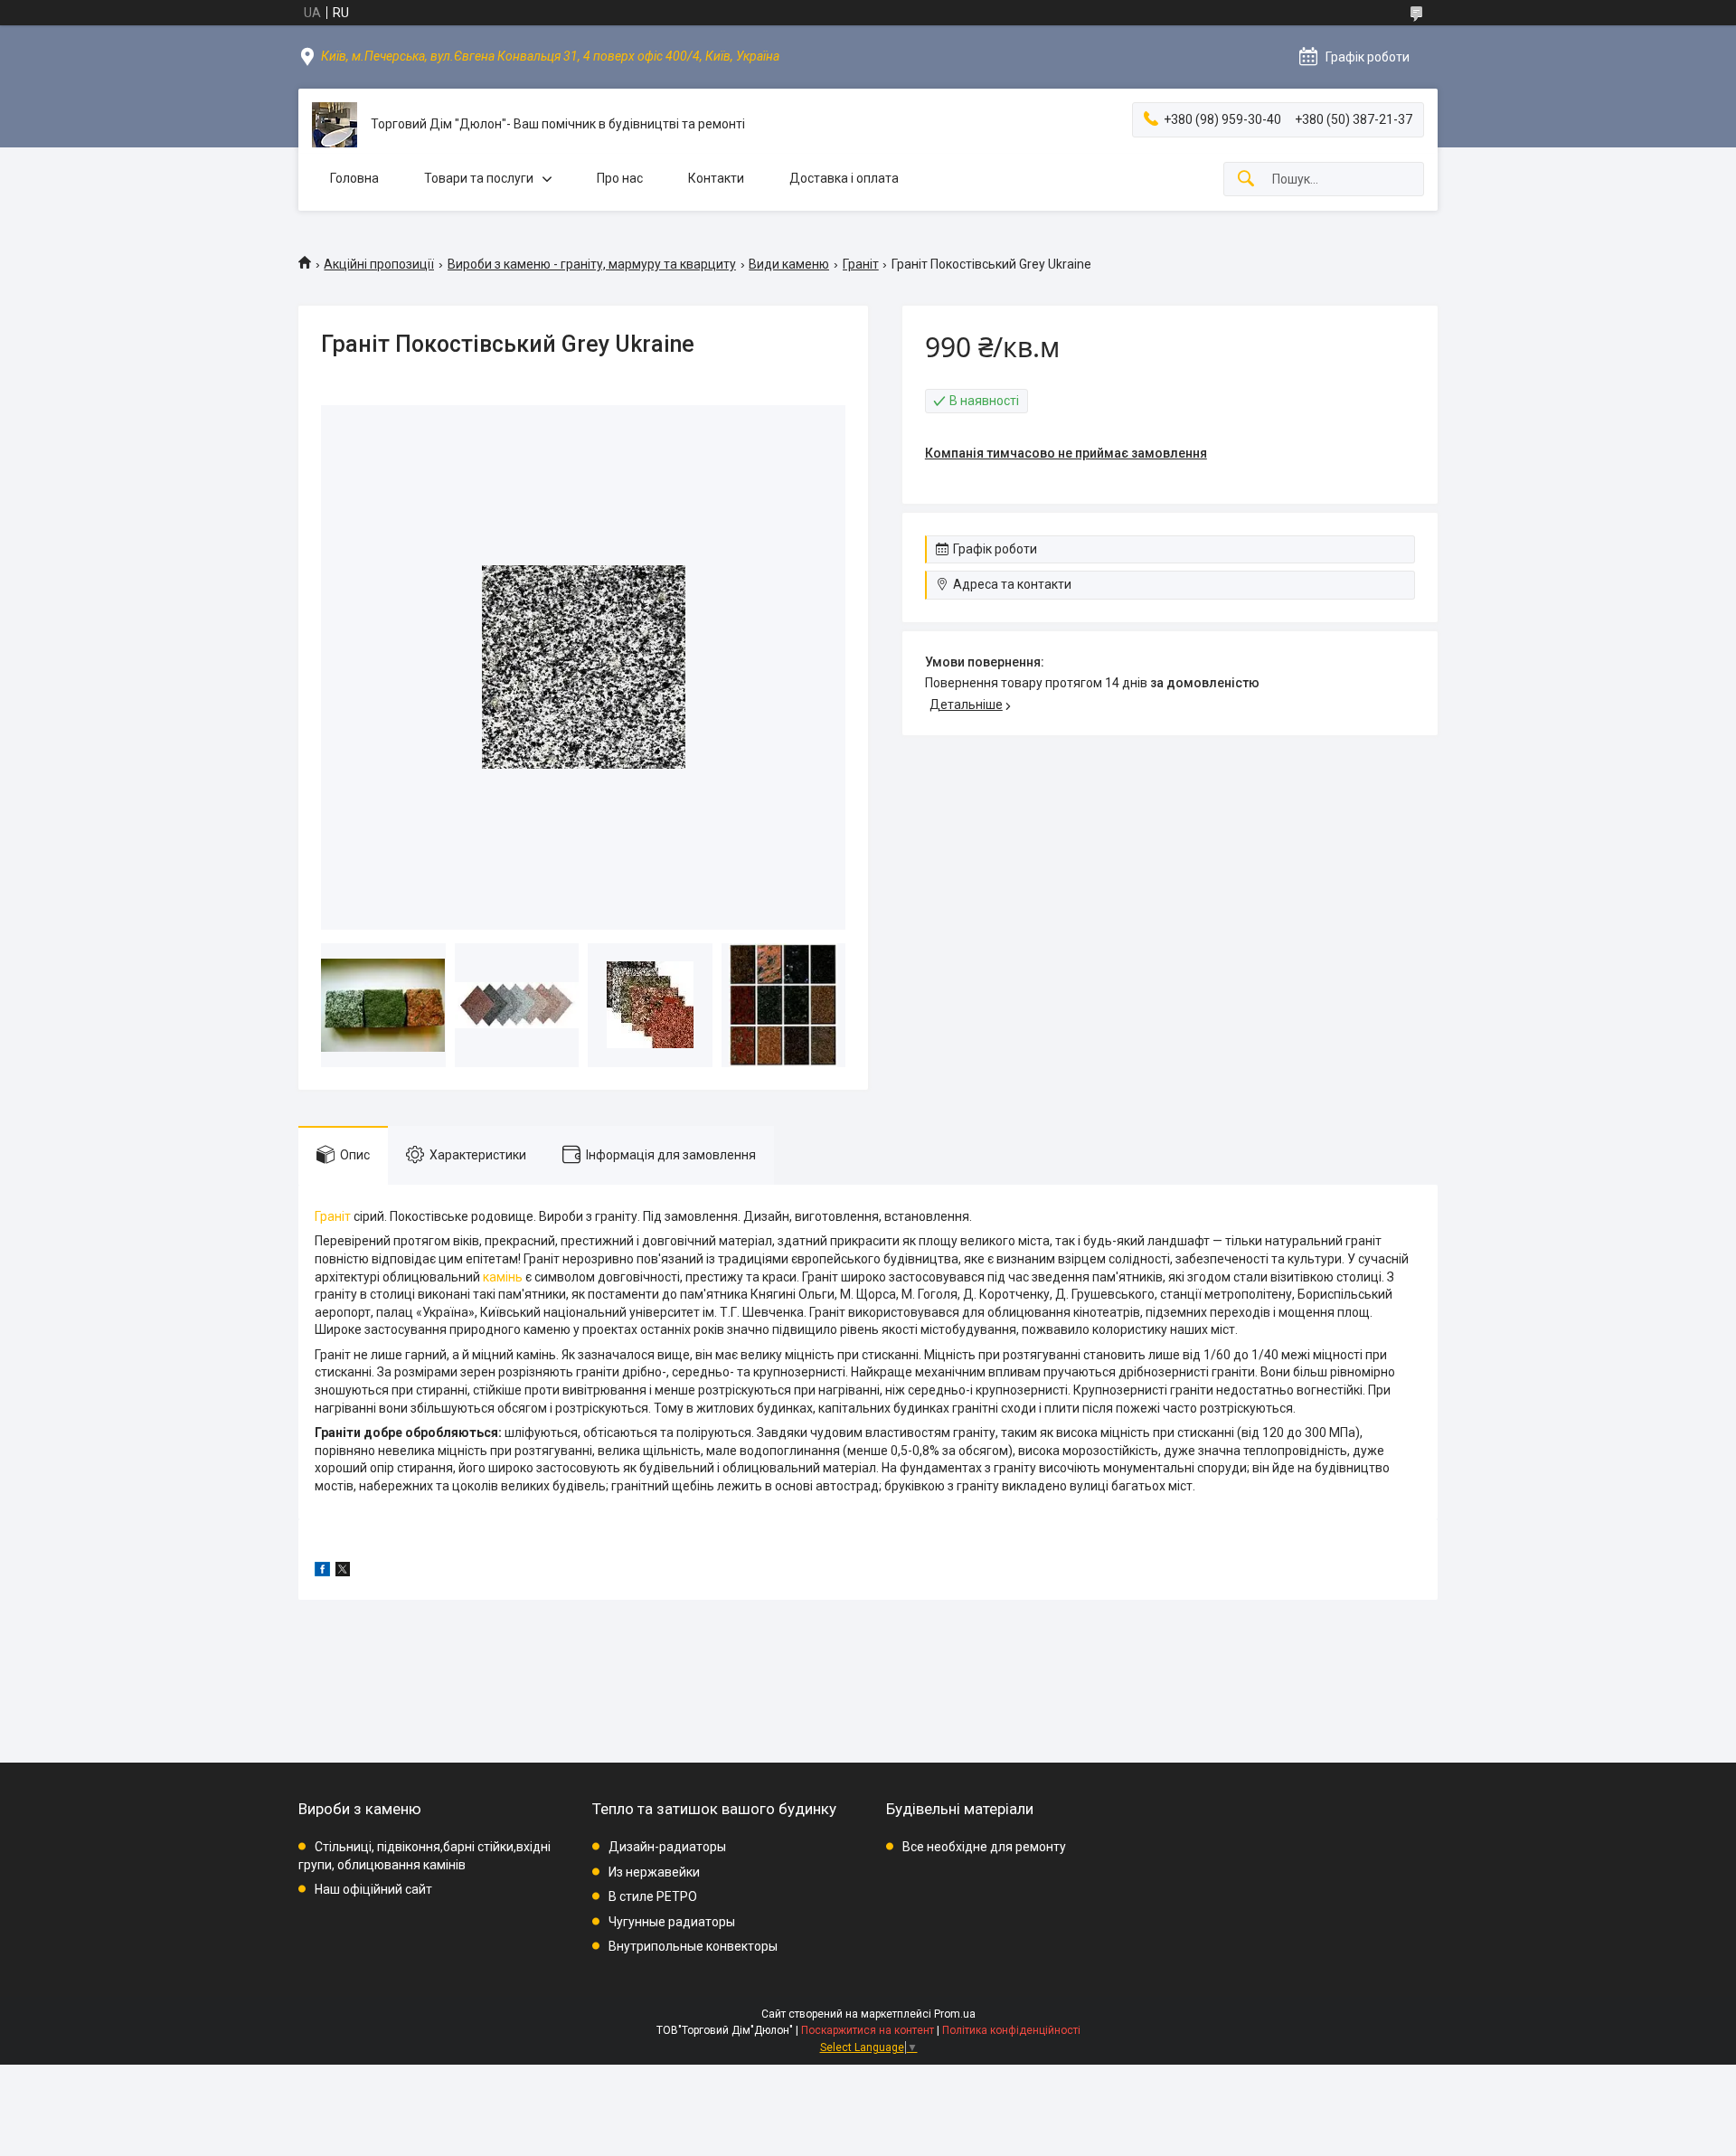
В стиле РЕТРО (653, 1896)
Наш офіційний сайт (373, 1889)
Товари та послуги (479, 178)
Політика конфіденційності (1011, 2030)
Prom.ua (955, 2014)
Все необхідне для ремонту (984, 1847)
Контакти (716, 178)
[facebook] (322, 1572)
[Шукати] (1246, 180)
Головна (354, 178)
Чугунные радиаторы (672, 1922)
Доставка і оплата (844, 178)
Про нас (620, 178)
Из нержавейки (654, 1872)
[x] (343, 1572)
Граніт (861, 264)
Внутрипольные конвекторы (693, 1946)
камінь (503, 1277)
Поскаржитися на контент (868, 2030)
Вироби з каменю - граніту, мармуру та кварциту (592, 264)
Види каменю (789, 264)
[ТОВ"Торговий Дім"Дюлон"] (335, 125)
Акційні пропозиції (379, 264)
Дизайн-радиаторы (667, 1847)
